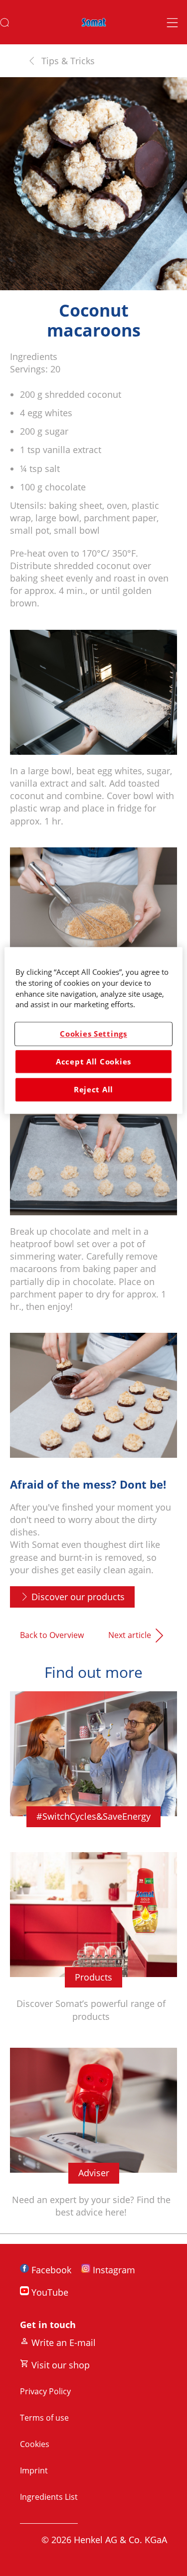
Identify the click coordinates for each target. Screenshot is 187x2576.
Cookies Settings (93, 1034)
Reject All (93, 1090)
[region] (93, 1030)
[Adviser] (93, 2141)
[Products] (93, 1945)
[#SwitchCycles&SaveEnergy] (93, 1767)
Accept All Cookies (93, 1061)
